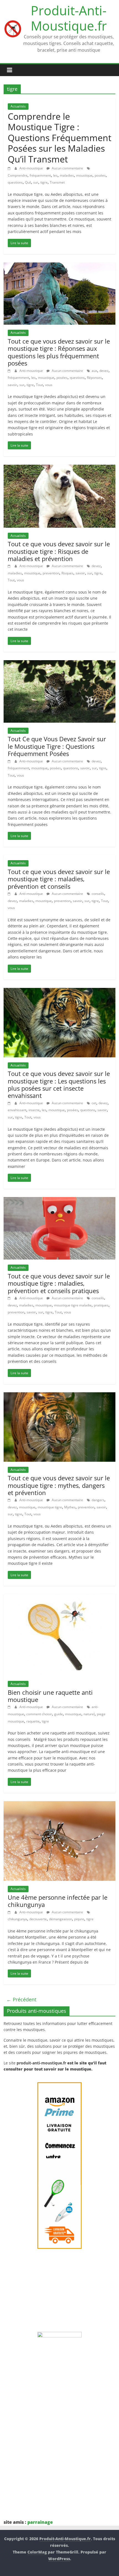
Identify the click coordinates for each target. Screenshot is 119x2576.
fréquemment (40, 175)
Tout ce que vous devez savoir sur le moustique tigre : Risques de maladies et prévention (59, 551)
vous (49, 385)
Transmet (57, 182)
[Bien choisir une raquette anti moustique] (59, 1598)
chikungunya (17, 1919)
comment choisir (39, 1714)
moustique (84, 175)
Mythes (70, 1507)
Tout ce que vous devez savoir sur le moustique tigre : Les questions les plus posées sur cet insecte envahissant (59, 1084)
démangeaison (60, 1919)
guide (59, 1714)
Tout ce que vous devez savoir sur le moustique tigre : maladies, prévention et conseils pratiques (59, 1283)
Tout (39, 385)
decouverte (38, 1919)
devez (104, 371)
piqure (79, 1919)
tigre (44, 182)
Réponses (94, 378)
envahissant (17, 1110)
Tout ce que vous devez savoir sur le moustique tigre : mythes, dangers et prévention (59, 1485)
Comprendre (18, 175)
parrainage (40, 2522)
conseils (98, 894)
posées (100, 175)
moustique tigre (50, 1507)
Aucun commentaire (67, 168)
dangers (98, 1500)
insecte (34, 1110)
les (55, 175)
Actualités (18, 106)
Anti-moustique (32, 168)
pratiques (101, 1305)
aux (94, 371)
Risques (67, 573)
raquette (33, 1721)
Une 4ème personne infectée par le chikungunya (58, 1901)
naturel (89, 1714)
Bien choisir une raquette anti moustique (50, 1696)
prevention (51, 573)
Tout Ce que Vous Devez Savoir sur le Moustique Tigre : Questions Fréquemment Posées (57, 746)
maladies (67, 175)
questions (15, 182)
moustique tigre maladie (73, 1305)
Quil (28, 182)
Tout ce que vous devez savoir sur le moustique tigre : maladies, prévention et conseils (59, 879)
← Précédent (21, 1999)
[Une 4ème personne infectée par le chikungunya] (59, 1804)
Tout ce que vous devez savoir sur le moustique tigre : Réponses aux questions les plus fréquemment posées (59, 352)
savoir (12, 385)
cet (94, 1103)
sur (36, 182)
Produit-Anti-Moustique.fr (69, 18)
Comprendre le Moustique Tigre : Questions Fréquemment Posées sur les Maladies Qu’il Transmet (59, 138)
